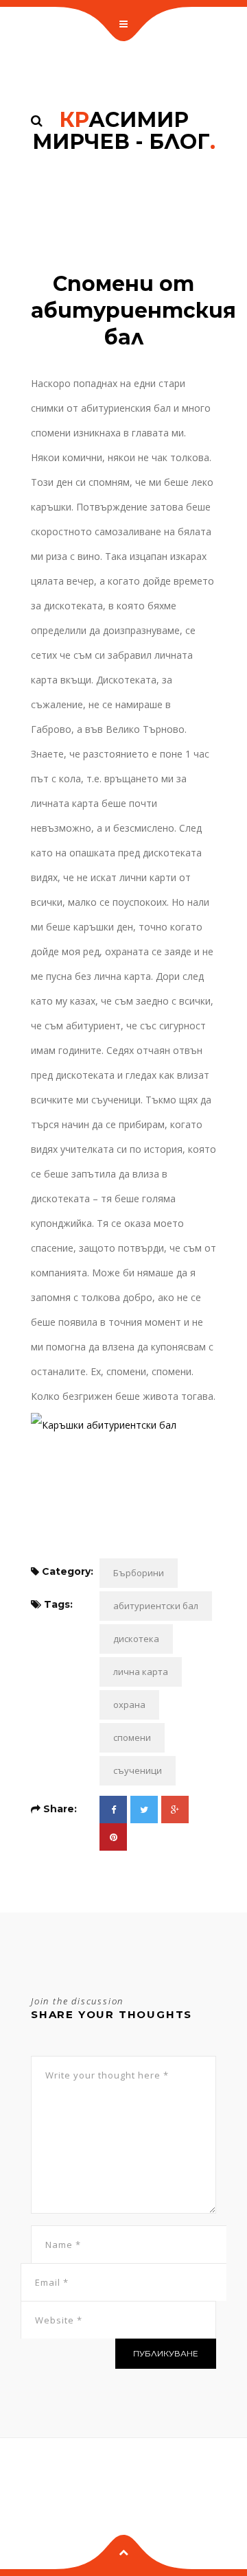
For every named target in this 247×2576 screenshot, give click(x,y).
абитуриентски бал (156, 1606)
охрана (129, 1705)
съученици (138, 1770)
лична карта (141, 1672)
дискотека (136, 1639)
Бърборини (139, 1573)
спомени (132, 1737)
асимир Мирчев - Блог (124, 131)
